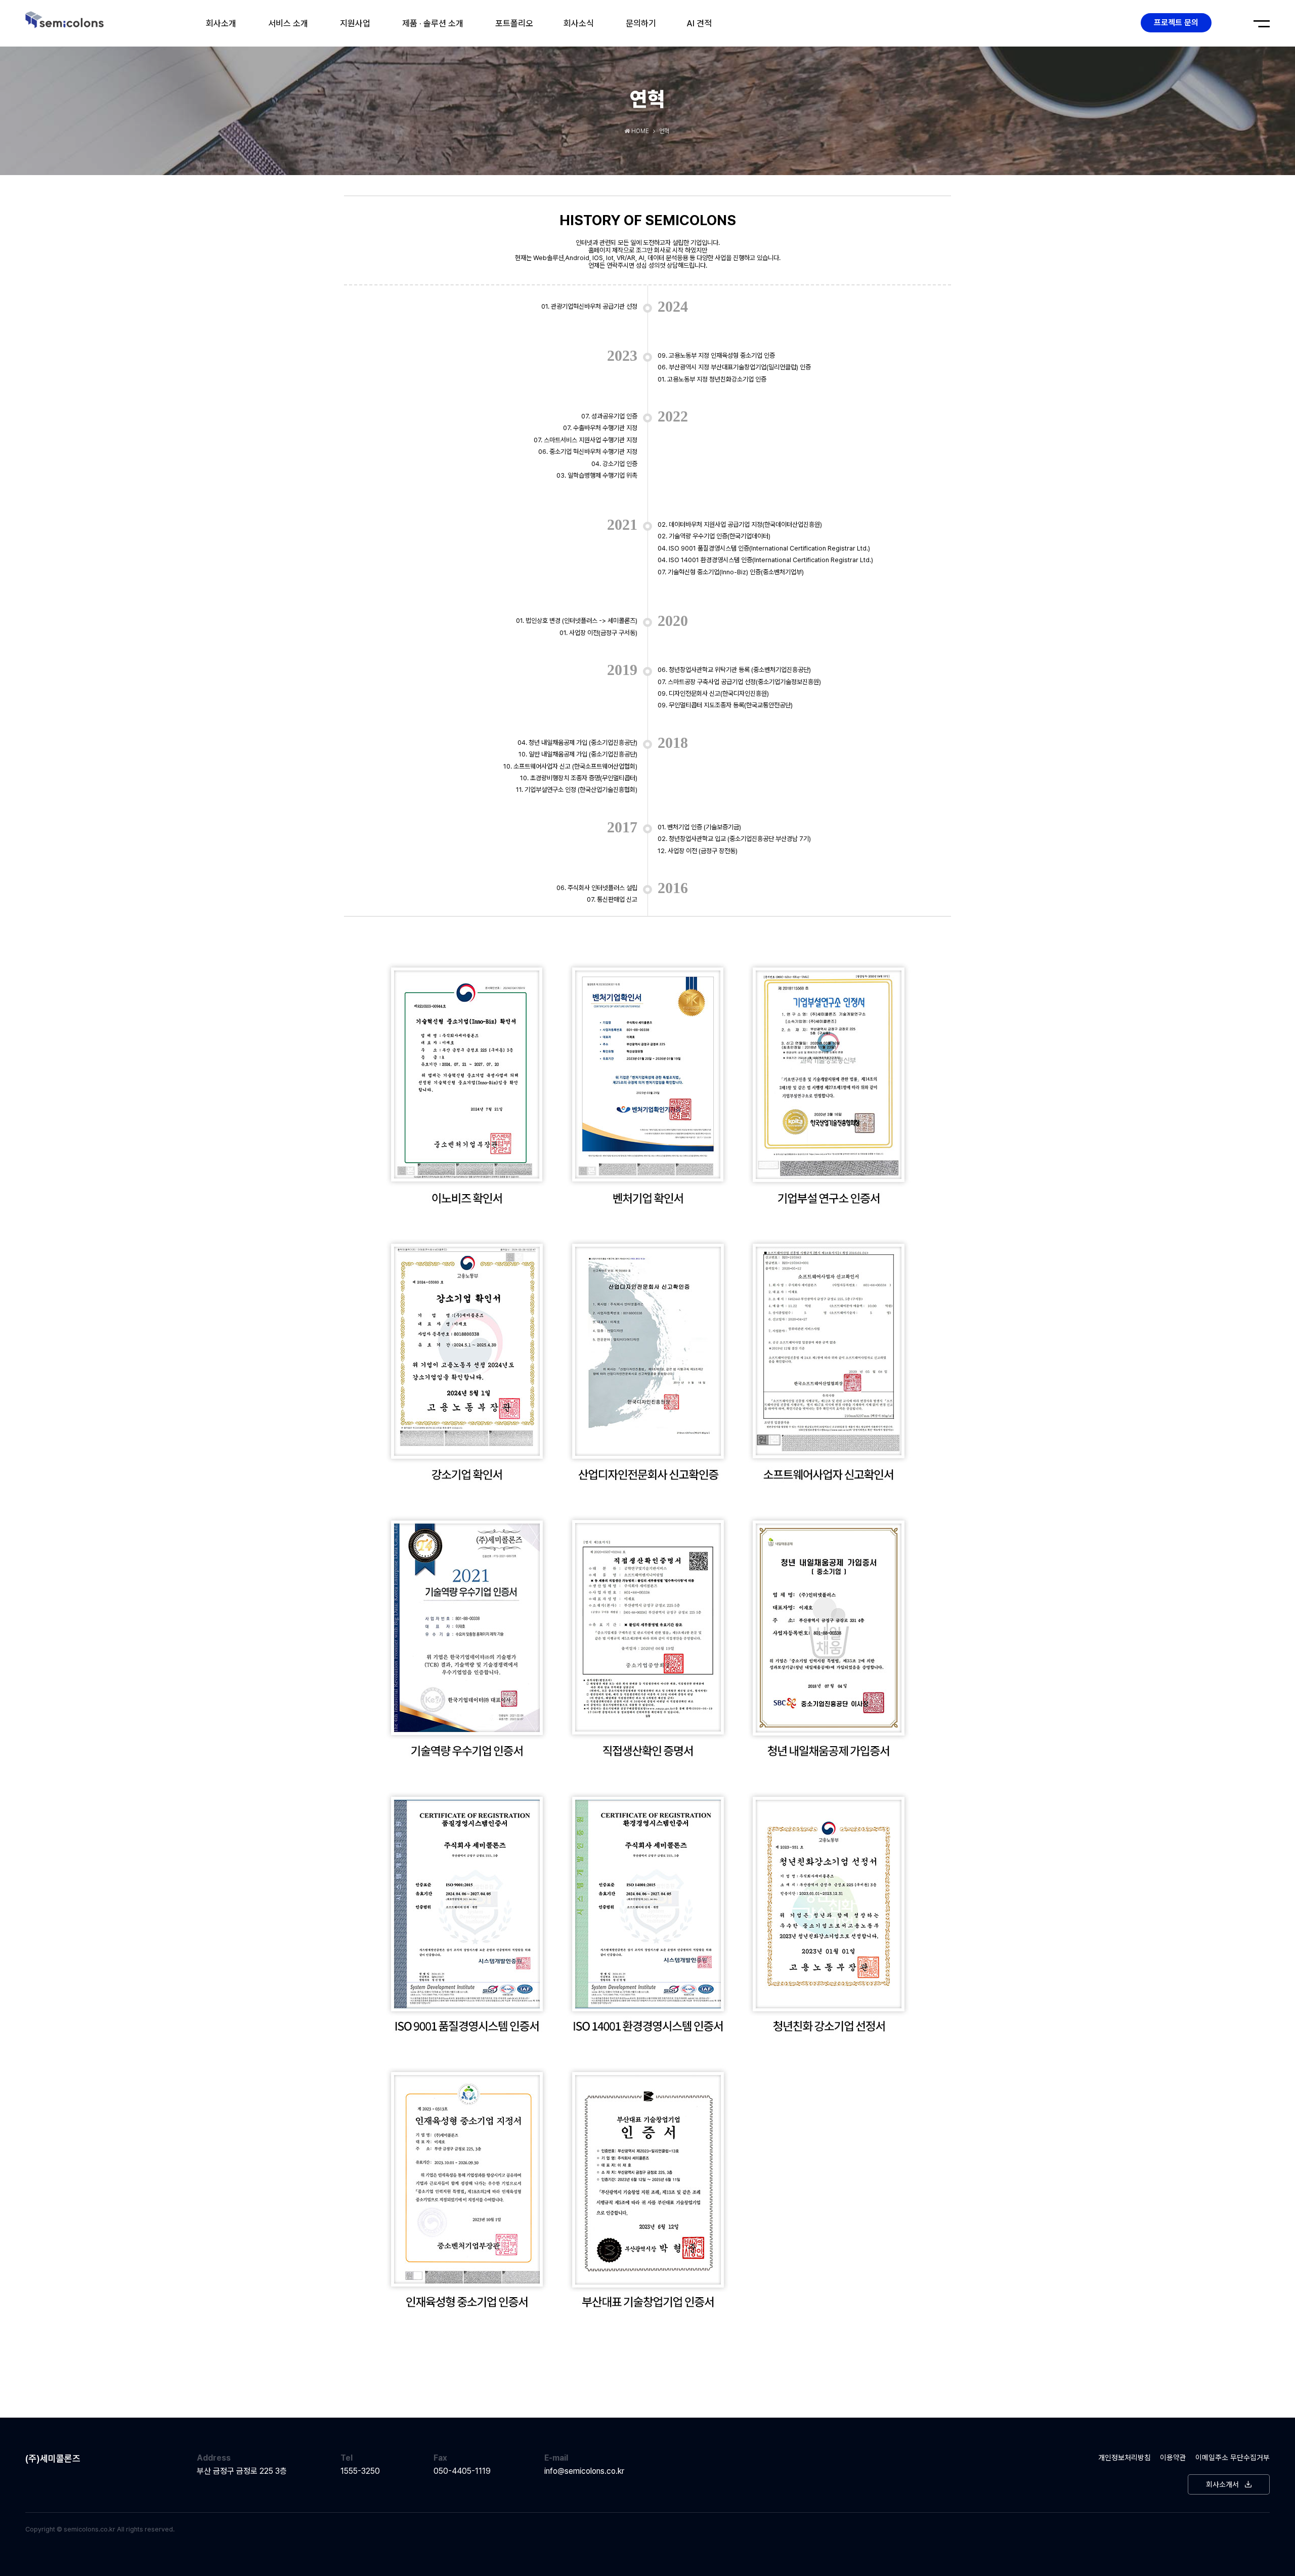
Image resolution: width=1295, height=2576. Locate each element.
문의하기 (641, 23)
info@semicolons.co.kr (584, 2471)
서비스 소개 (288, 23)
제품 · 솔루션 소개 (433, 23)
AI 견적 (699, 23)
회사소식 (579, 23)
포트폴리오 (514, 23)
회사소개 (221, 23)
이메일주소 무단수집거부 (1233, 2457)
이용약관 (1173, 2457)
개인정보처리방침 (1125, 2457)
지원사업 (355, 23)
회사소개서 (1222, 2484)
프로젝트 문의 (1176, 23)
